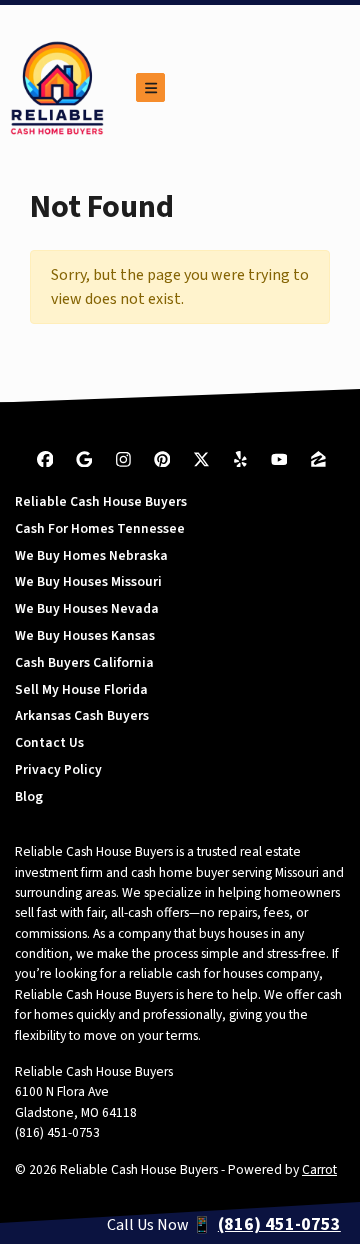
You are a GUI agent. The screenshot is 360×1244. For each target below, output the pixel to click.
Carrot (319, 1169)
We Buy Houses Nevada (87, 608)
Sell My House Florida (81, 689)
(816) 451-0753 (57, 1132)
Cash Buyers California (84, 662)
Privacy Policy (58, 769)
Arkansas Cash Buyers (82, 715)
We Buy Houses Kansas (85, 635)
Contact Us (49, 742)
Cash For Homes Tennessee (100, 528)
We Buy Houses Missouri (88, 581)
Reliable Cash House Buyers (101, 501)
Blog (29, 796)
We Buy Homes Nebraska (91, 555)
